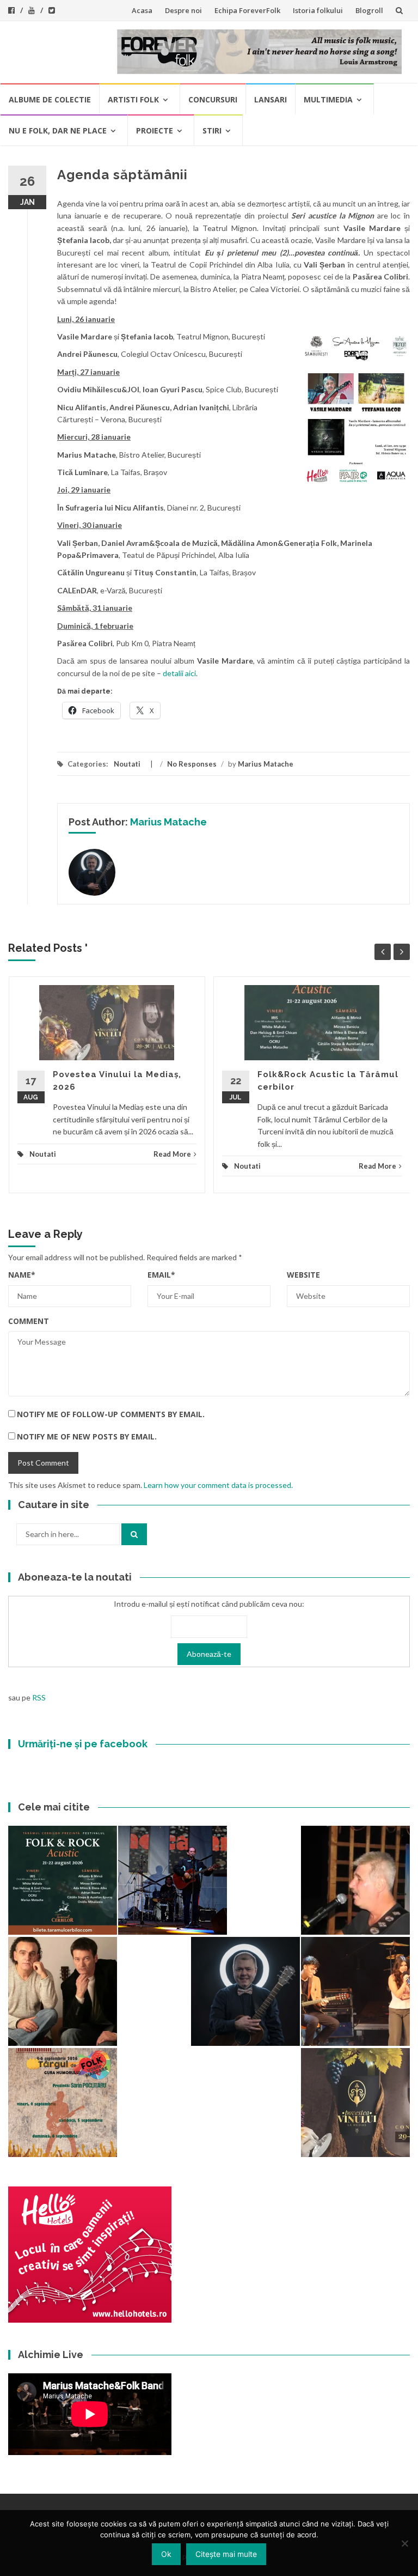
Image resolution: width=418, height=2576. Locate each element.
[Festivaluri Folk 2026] (355, 1991)
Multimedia (328, 99)
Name (22, 1275)
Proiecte (155, 130)
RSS (39, 1697)
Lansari (271, 99)
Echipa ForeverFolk (247, 10)
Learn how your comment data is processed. (218, 1485)
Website (303, 1275)
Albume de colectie (50, 99)
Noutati (127, 764)
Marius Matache (266, 764)
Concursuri (213, 99)
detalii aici (179, 673)
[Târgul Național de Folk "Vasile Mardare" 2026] (63, 2103)
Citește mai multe (226, 2554)
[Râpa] (173, 1880)
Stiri (212, 130)
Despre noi (183, 10)
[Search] (134, 1534)
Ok (166, 2554)
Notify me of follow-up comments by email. (111, 1414)
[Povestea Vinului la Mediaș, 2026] (355, 2103)
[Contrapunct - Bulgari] (245, 1991)
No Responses (192, 764)
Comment (29, 1321)
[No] (404, 2543)
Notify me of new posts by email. (87, 1436)
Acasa (142, 10)
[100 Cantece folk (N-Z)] (63, 1991)
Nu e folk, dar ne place (58, 130)
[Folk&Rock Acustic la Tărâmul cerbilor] (63, 1880)
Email (161, 1275)
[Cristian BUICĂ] (355, 1880)
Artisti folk (133, 99)
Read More (172, 1154)
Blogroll (369, 10)
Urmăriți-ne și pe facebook (83, 1744)
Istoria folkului (318, 10)
